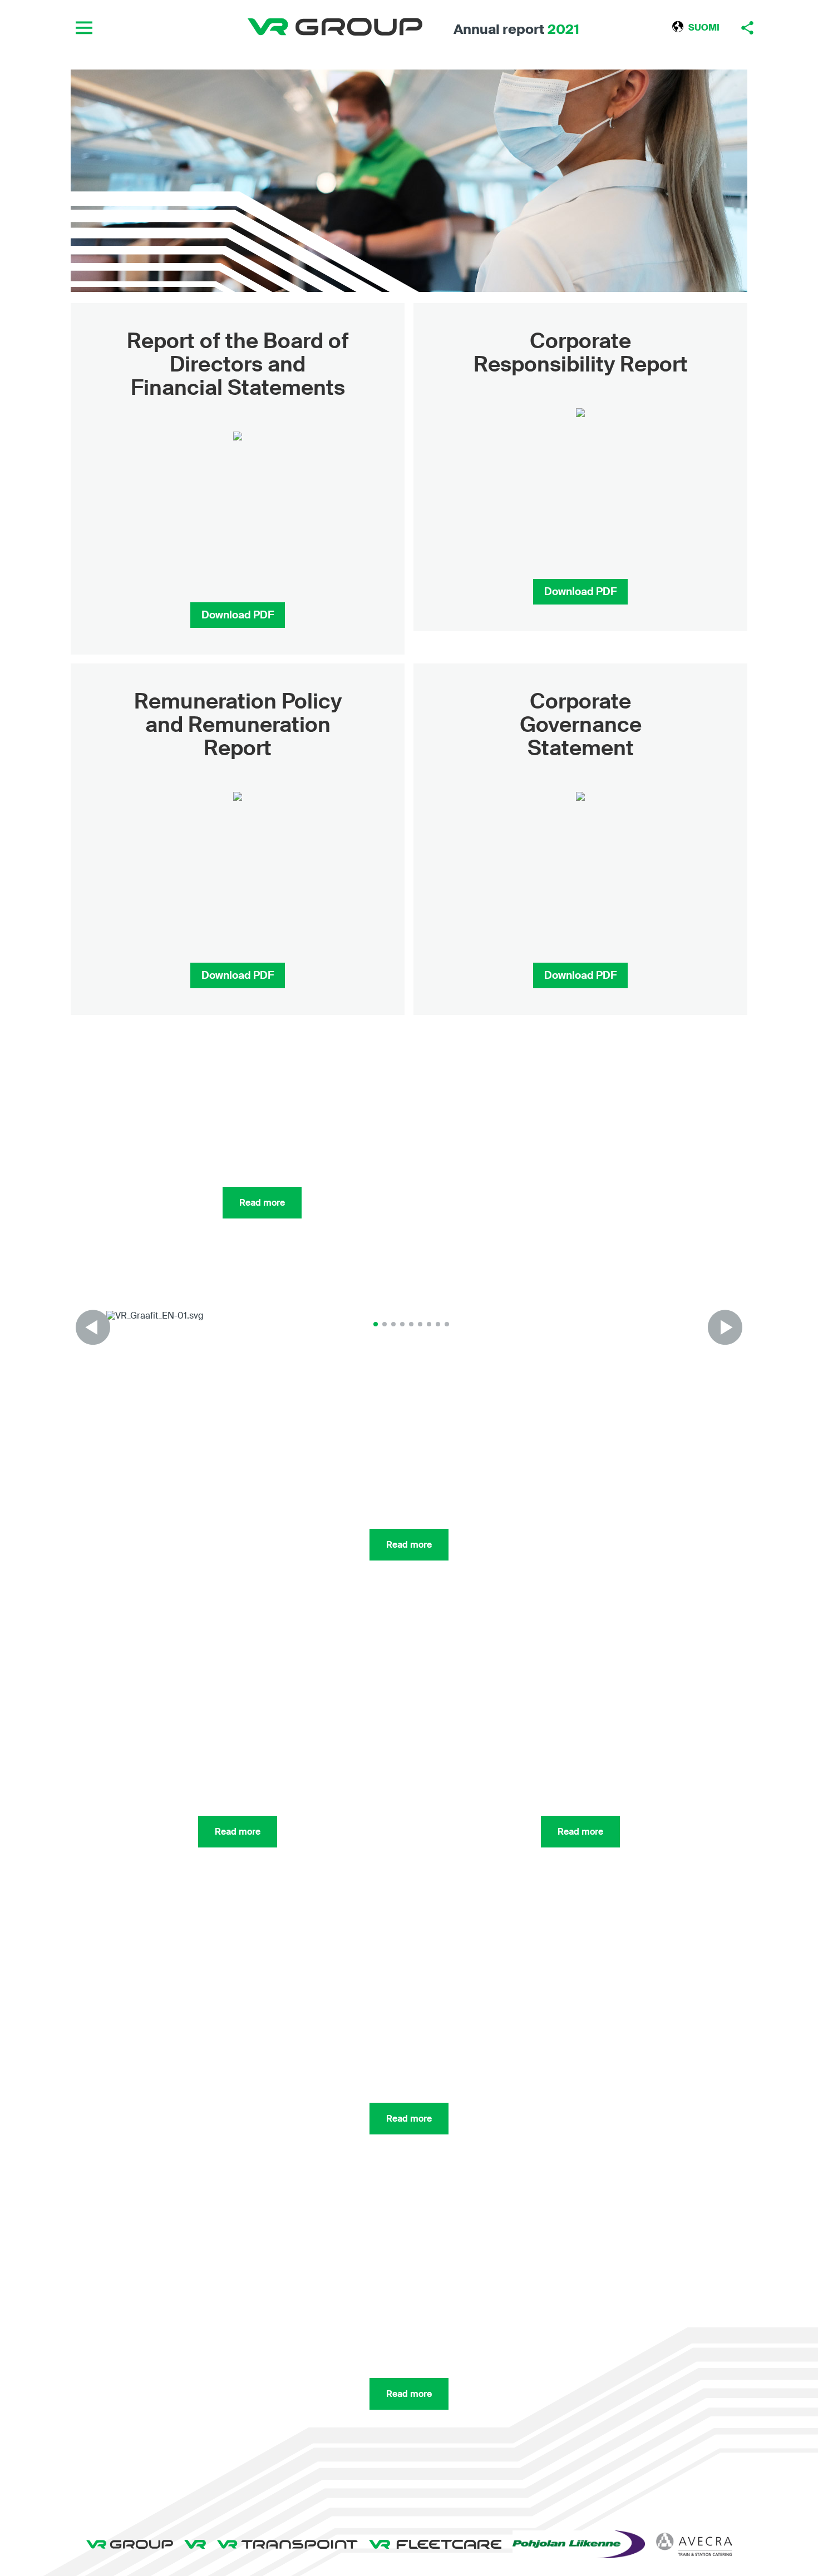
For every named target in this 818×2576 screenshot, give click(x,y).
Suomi (704, 28)
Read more (409, 1545)
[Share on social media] (747, 28)
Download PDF (238, 615)
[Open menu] (84, 28)
